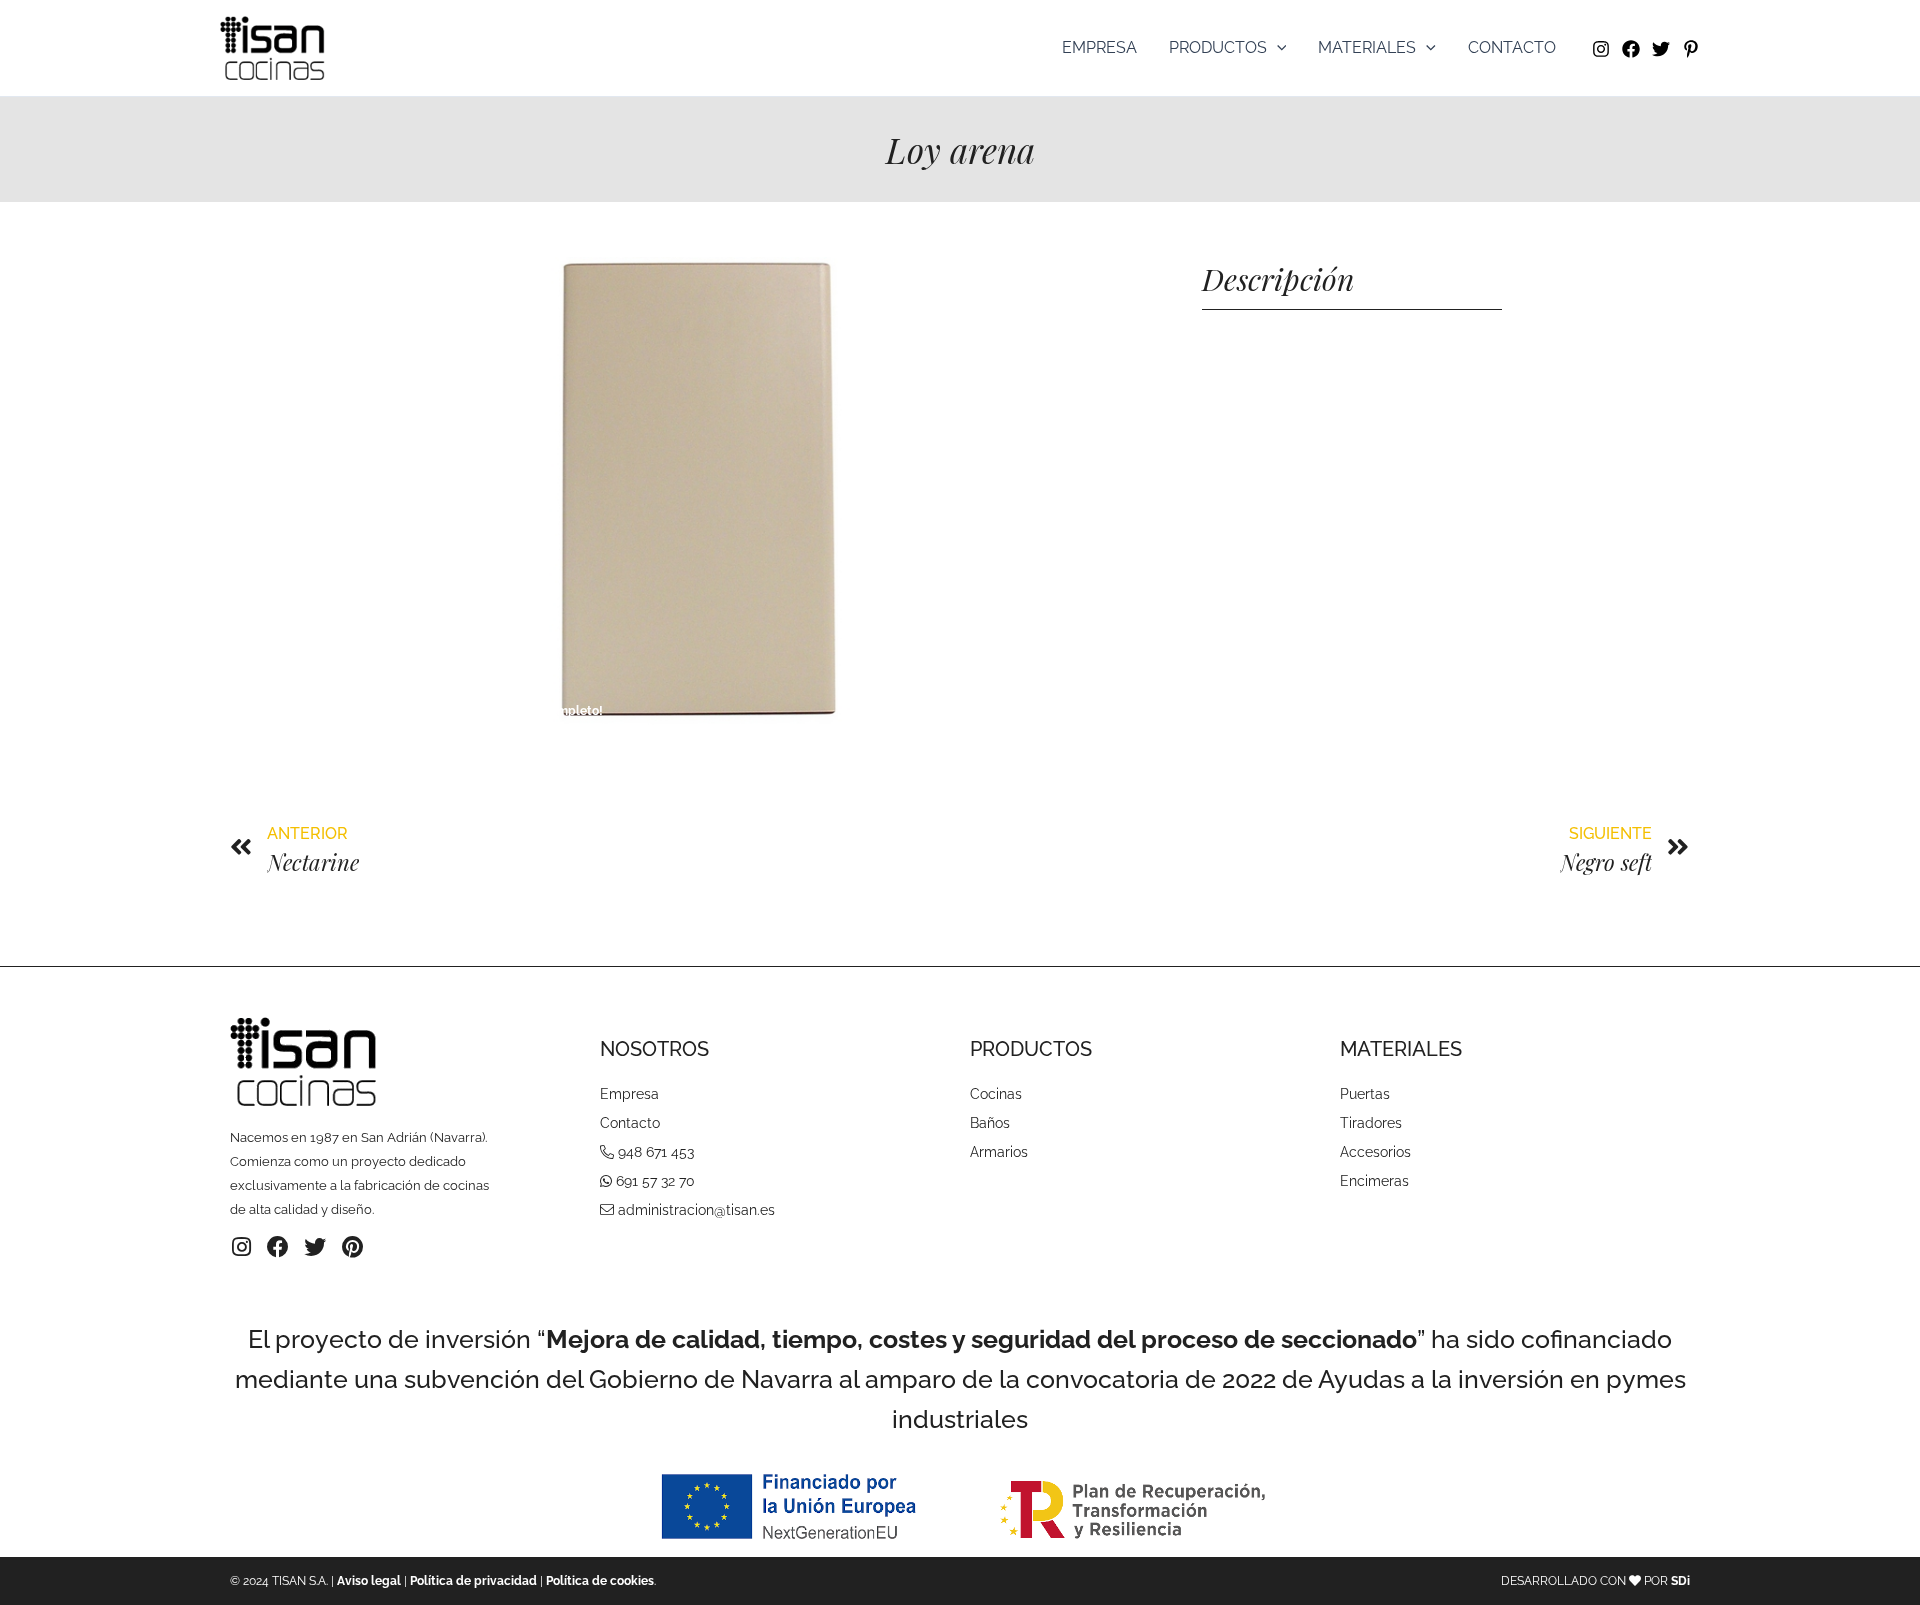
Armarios (999, 1152)
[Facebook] (1631, 49)
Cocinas (996, 1094)
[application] (1277, 48)
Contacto (1512, 47)
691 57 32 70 (655, 1181)
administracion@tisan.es (696, 1210)
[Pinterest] (1691, 49)
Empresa (1099, 47)
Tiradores (1371, 1123)
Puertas (1365, 1094)
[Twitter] (1661, 49)
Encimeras (1374, 1181)
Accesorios (1375, 1152)
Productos (1218, 47)
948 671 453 (656, 1152)
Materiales (1367, 47)
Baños (990, 1123)
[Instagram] (1601, 49)
